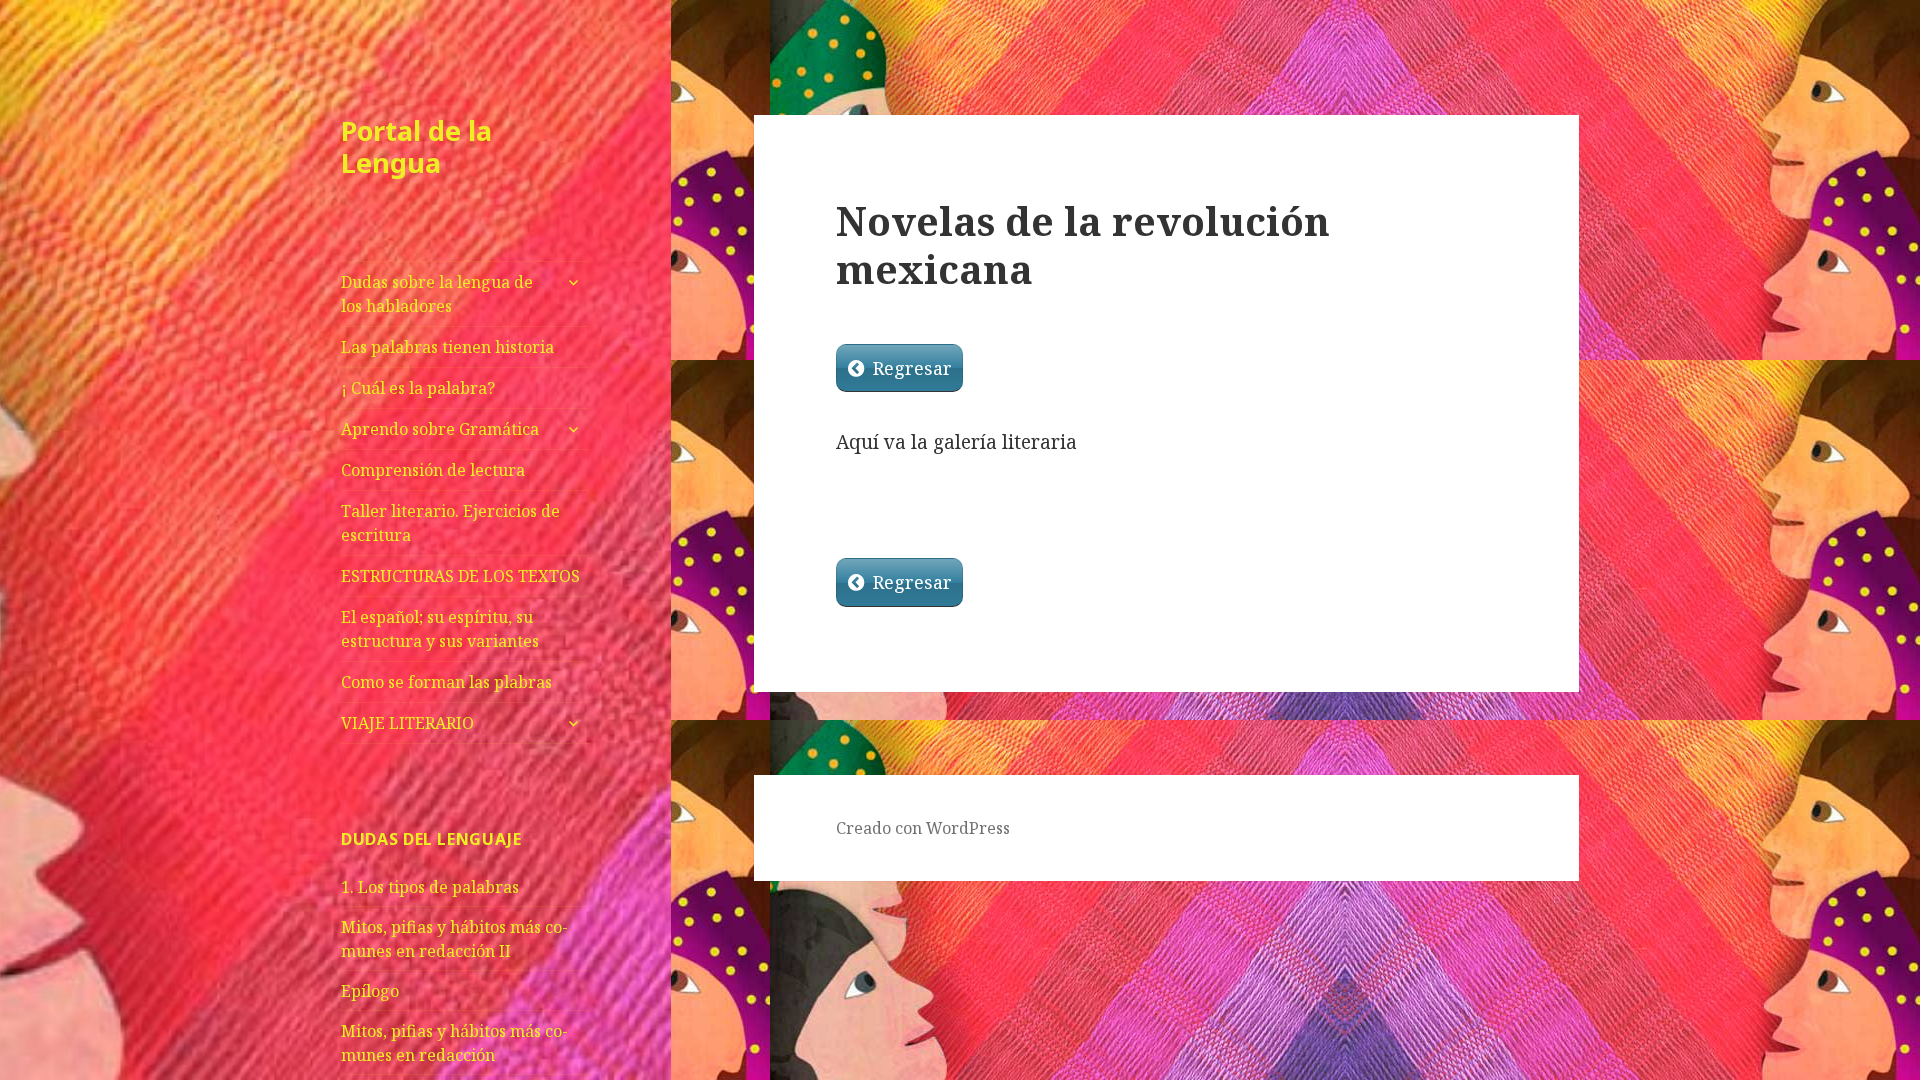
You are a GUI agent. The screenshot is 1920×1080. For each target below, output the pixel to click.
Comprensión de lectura (433, 470)
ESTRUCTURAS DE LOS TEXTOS (460, 576)
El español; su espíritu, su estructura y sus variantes (440, 629)
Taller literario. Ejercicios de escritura (450, 523)
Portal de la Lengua (416, 146)
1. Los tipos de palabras (430, 887)
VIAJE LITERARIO (407, 723)
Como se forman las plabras (446, 682)
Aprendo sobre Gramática (440, 429)
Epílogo (370, 991)
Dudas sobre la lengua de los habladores (437, 294)
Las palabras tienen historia (447, 347)
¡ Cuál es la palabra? (418, 388)
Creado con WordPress (923, 828)
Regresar (912, 368)
